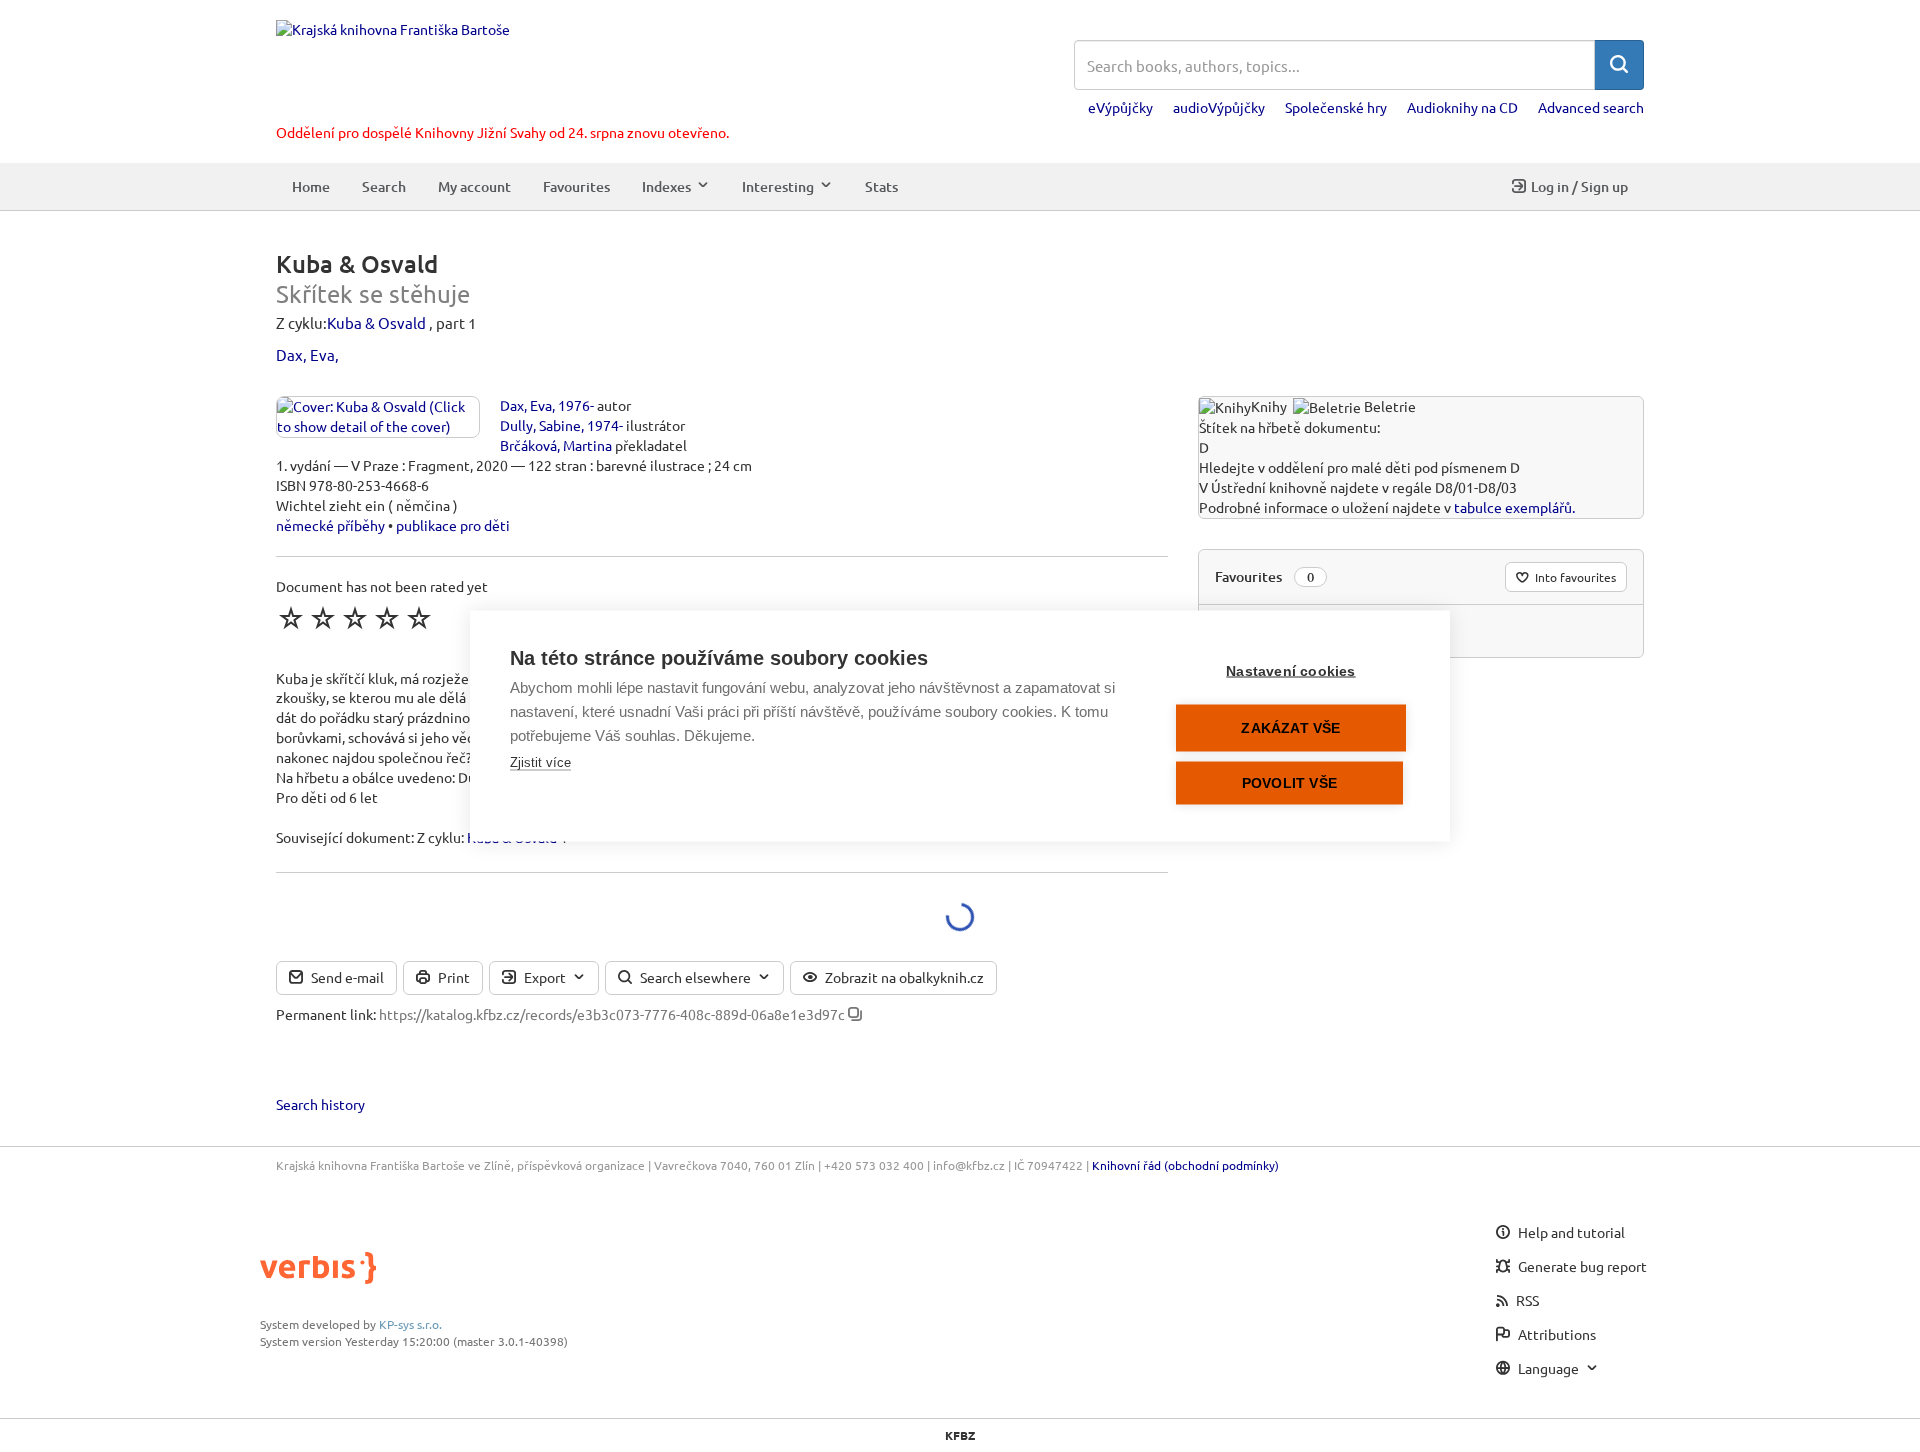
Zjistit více (540, 762)
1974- (605, 425)
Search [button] (384, 185)
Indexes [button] (666, 185)
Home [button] (311, 185)
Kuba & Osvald (376, 322)
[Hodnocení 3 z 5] (355, 618)
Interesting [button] (778, 185)
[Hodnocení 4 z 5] (387, 618)
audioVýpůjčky (1219, 107)
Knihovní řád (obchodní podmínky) (1185, 1165)
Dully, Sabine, (542, 425)
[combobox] (1334, 65)
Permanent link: (326, 1014)
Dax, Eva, (307, 354)
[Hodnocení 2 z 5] (323, 618)
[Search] (1619, 65)
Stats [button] (881, 185)
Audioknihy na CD (1462, 107)
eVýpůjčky (1120, 107)
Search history (320, 1104)
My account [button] (474, 185)
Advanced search (1591, 107)
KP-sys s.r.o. (410, 1324)
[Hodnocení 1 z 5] (291, 618)
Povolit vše (1289, 783)
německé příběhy (330, 525)
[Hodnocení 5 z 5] (419, 618)
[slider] (355, 618)
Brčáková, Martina (556, 445)
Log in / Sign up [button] (1579, 185)
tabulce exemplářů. (1514, 507)
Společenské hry (1336, 107)
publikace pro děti (453, 525)
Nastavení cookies (1290, 671)
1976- (576, 405)
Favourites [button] (576, 185)
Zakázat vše (1290, 728)
